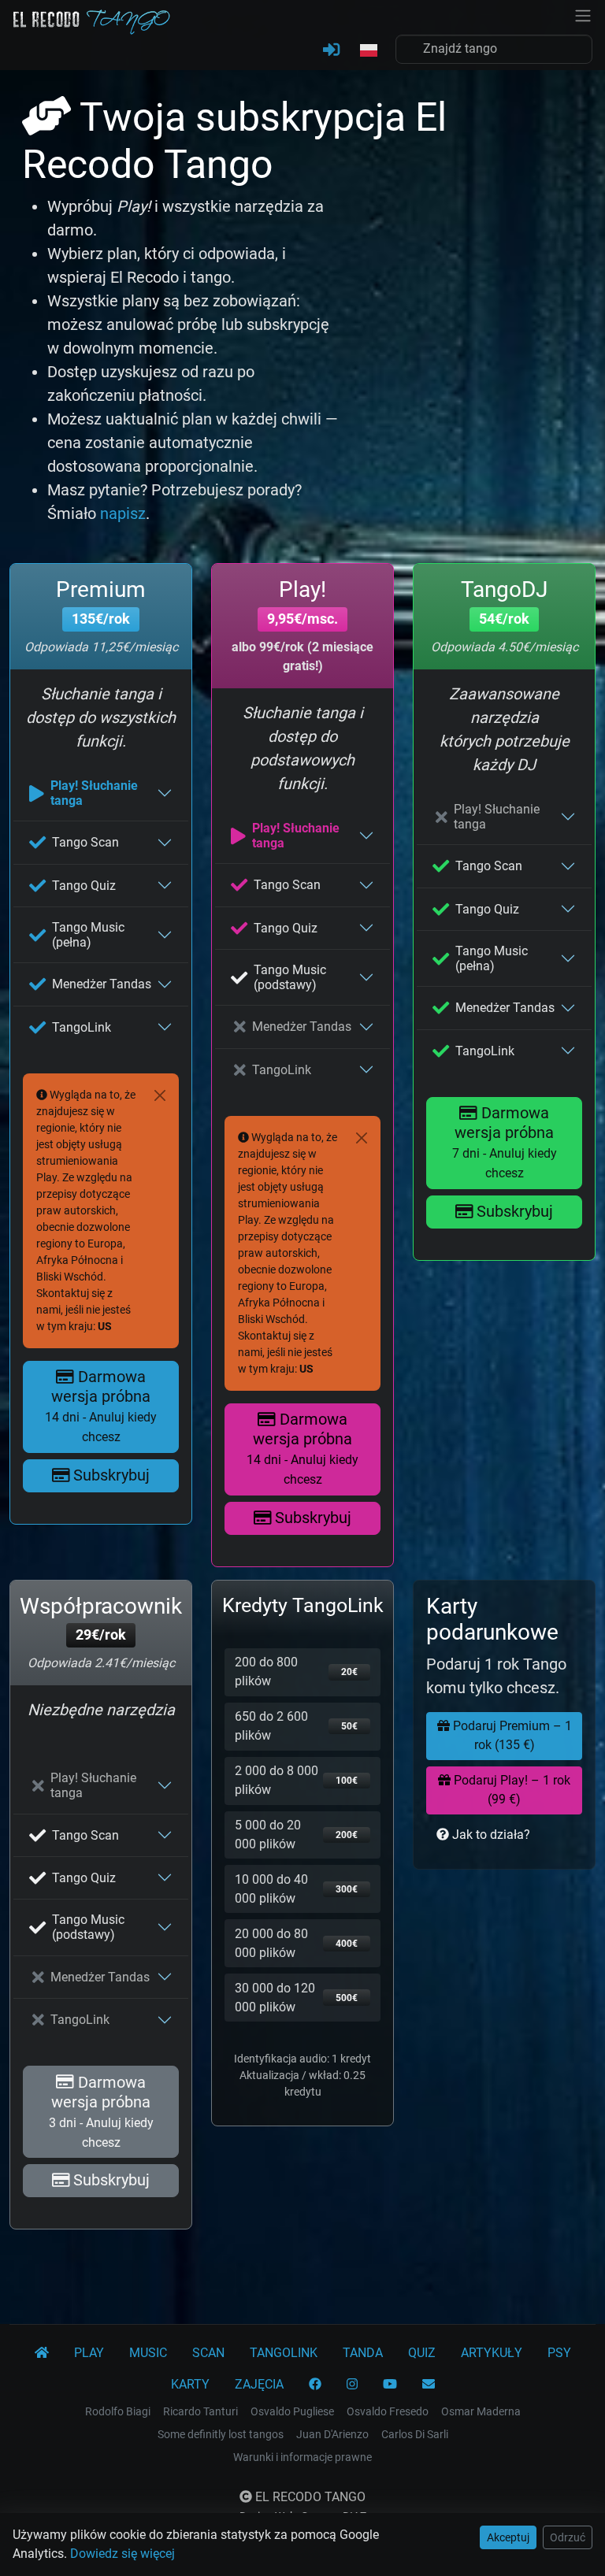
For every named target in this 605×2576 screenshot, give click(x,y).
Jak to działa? (490, 1835)
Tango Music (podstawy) (290, 977)
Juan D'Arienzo (332, 2434)
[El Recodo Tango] (42, 2353)
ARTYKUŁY (492, 2353)
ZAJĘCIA (259, 2384)
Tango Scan (85, 842)
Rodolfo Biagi (118, 2411)
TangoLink (82, 1027)
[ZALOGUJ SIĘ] (331, 50)
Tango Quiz (84, 886)
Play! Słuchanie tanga (94, 793)
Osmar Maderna (481, 2411)
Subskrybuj (109, 1475)
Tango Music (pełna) (88, 935)
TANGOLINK (284, 2353)
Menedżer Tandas (102, 984)
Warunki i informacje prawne (302, 2457)
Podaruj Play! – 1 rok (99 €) (510, 1790)
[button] (368, 51)
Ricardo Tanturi (200, 2411)
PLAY (89, 2353)
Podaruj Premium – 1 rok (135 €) (511, 1735)
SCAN (208, 2353)
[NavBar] (583, 14)
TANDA (363, 2353)
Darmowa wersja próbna (101, 1406)
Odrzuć (568, 2537)
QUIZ (422, 2353)
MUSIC (148, 2353)
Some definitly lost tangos (221, 2434)
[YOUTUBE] (390, 2385)
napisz (123, 513)
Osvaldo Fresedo (388, 2411)
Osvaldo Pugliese (292, 2411)
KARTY (190, 2384)
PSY (559, 2353)
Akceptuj (508, 2537)
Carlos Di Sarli (415, 2434)
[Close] (160, 1095)
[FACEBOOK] (315, 2385)
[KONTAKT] (429, 2385)
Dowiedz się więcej (122, 2554)
